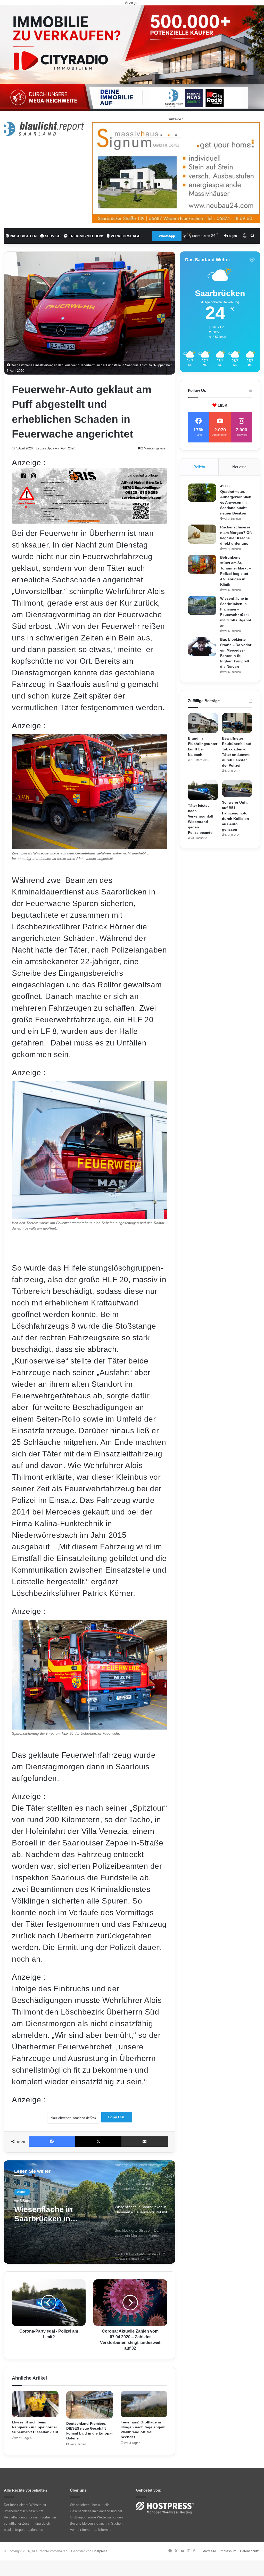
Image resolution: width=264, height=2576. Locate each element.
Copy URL (117, 2117)
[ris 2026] (90, 522)
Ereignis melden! (85, 236)
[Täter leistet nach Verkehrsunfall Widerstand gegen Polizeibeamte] (203, 790)
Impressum (228, 2551)
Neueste (239, 467)
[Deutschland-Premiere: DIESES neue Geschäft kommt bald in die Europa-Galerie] (90, 2405)
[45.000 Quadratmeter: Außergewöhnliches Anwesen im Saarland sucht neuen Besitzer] (202, 493)
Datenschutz (249, 2551)
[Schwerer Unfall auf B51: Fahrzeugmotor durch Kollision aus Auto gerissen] (237, 789)
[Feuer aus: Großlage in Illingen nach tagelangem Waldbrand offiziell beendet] (144, 2404)
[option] (90, 2212)
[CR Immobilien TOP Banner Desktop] (132, 58)
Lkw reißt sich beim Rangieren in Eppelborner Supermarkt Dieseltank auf (35, 2427)
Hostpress (100, 2551)
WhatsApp (167, 236)
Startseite (209, 2551)
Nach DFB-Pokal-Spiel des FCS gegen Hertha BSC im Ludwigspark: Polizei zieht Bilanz (55, 2218)
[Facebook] (52, 2142)
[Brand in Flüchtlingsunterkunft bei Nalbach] (203, 723)
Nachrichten (23, 236)
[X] (98, 2142)
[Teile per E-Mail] (145, 2142)
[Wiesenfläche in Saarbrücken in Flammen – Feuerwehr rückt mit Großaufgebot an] (202, 605)
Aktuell (22, 2193)
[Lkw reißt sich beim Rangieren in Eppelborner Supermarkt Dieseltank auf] (35, 2404)
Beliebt (199, 467)
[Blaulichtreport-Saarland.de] (44, 129)
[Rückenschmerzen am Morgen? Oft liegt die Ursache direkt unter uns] (202, 534)
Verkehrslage (125, 236)
